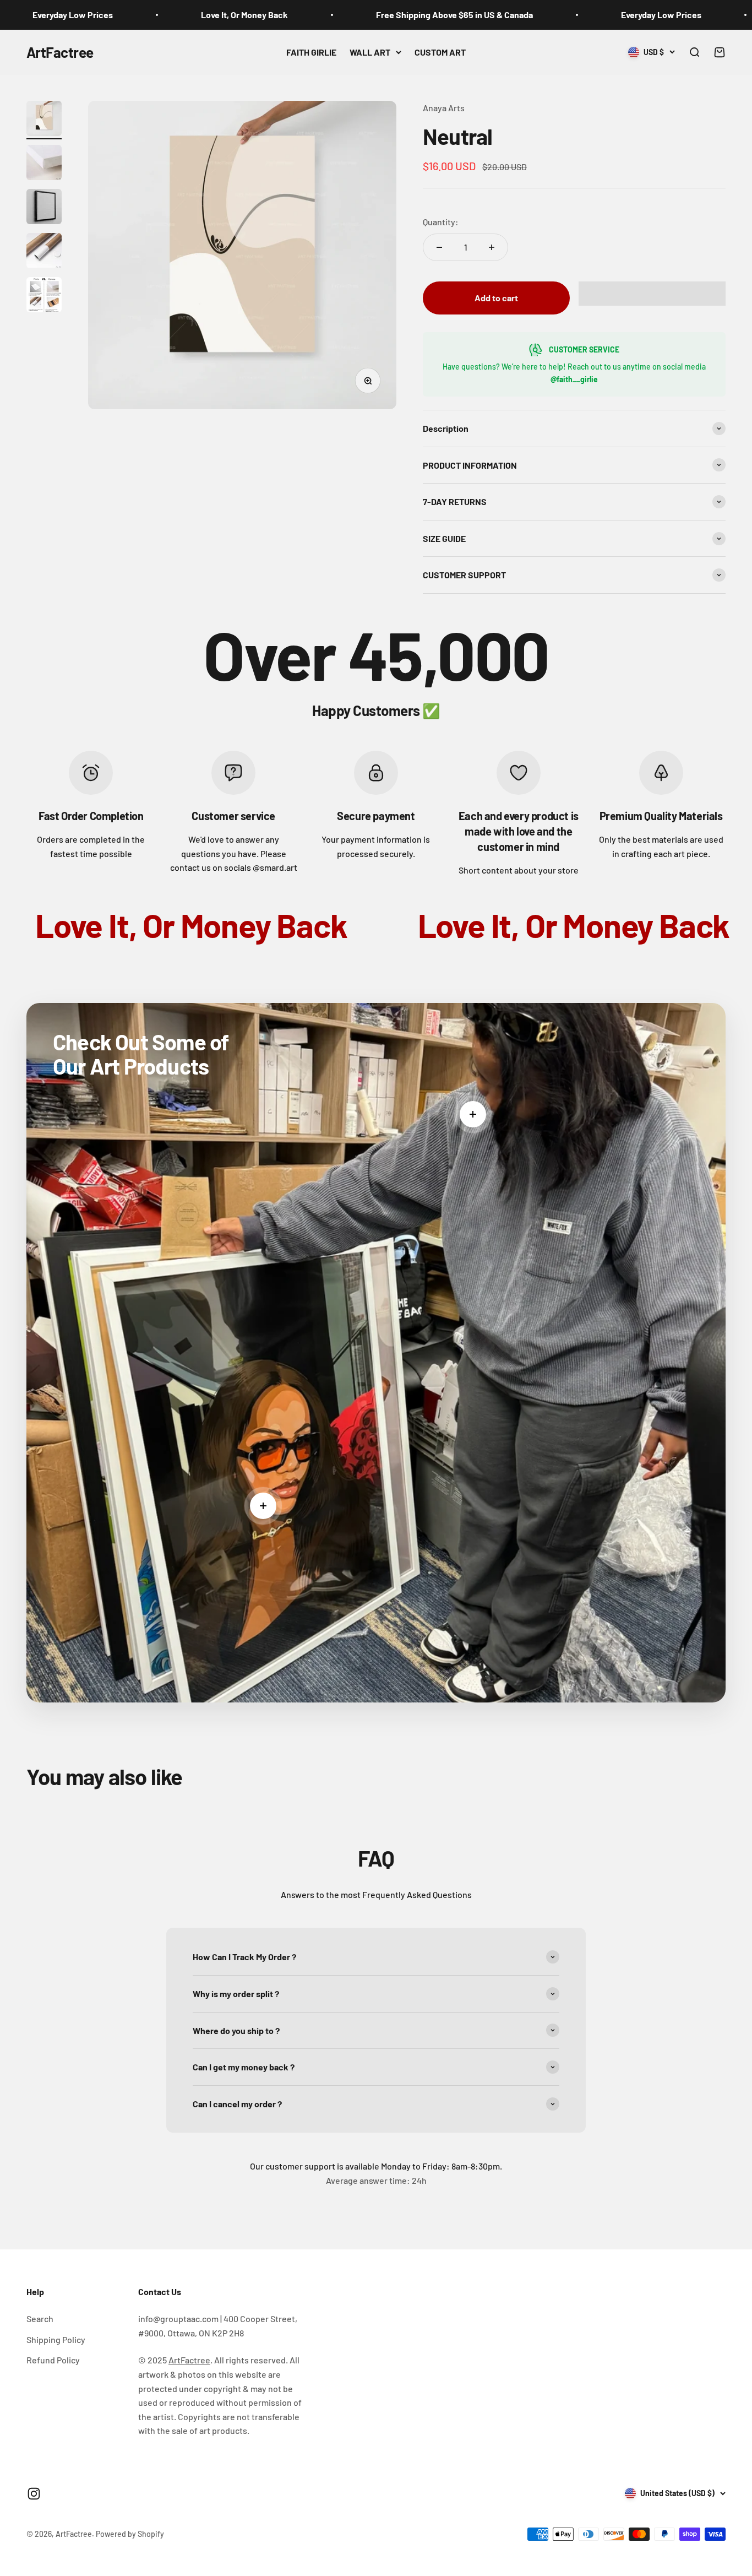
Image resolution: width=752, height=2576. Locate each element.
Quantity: (441, 222)
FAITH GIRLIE (311, 52)
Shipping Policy (56, 2339)
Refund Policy (53, 2360)
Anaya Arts (444, 108)
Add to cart (496, 298)
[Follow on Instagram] (34, 2494)
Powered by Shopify (130, 2534)
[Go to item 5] (44, 296)
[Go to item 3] (44, 208)
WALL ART (370, 52)
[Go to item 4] (44, 252)
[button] (652, 294)
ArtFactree (189, 2360)
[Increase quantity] (492, 247)
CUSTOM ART (440, 52)
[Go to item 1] (44, 120)
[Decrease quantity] (439, 247)
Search (40, 2319)
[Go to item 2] (44, 164)
